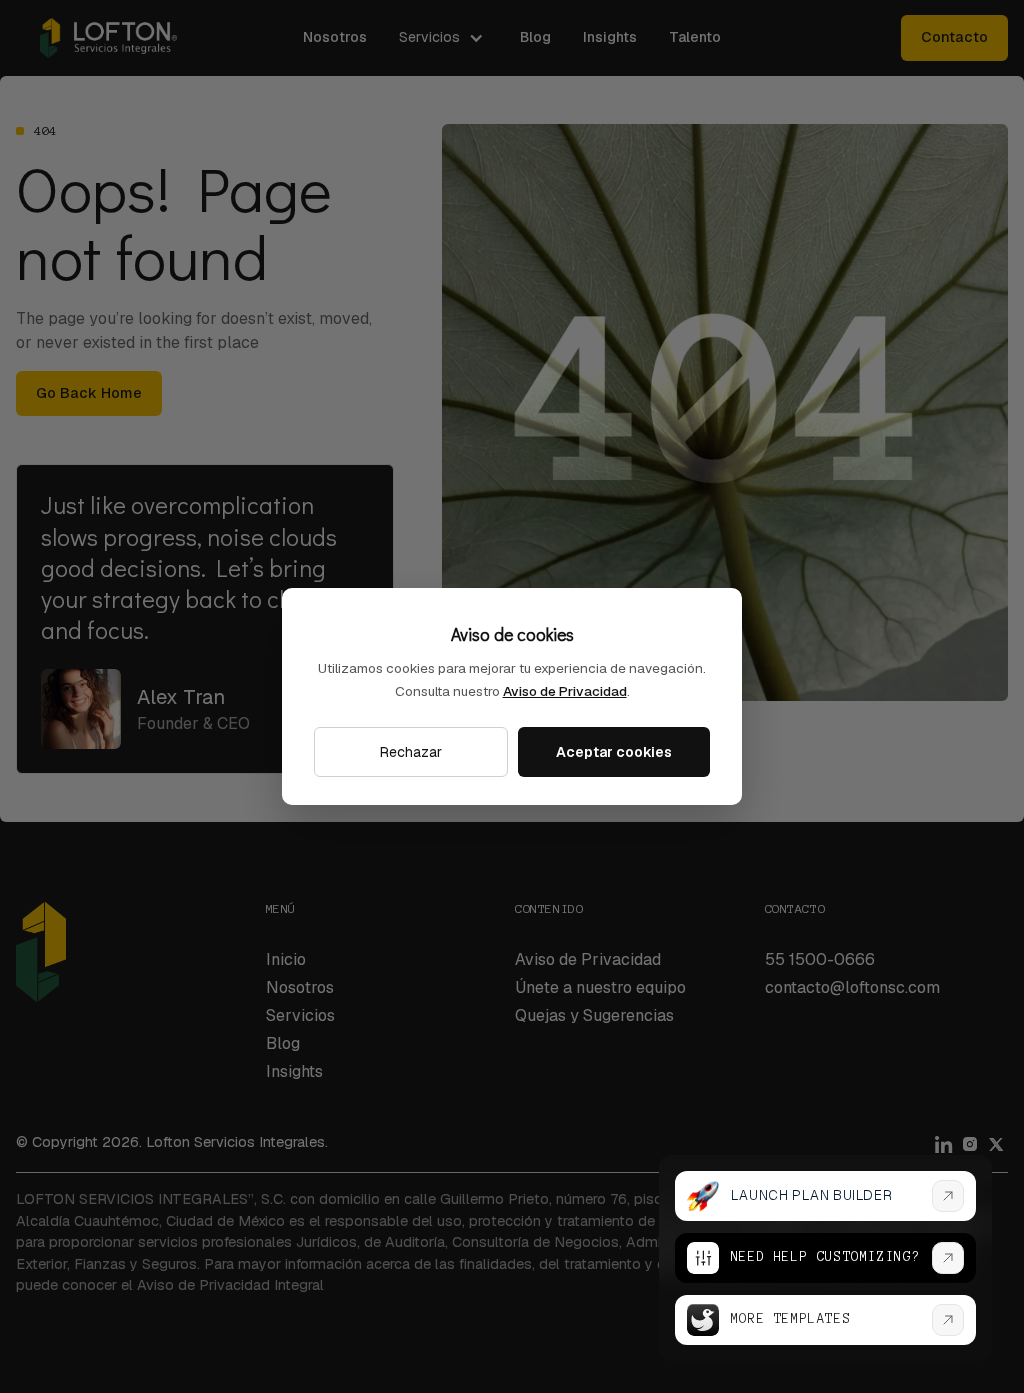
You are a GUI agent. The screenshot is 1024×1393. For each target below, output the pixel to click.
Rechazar (411, 752)
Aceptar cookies (614, 752)
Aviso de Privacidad (565, 691)
